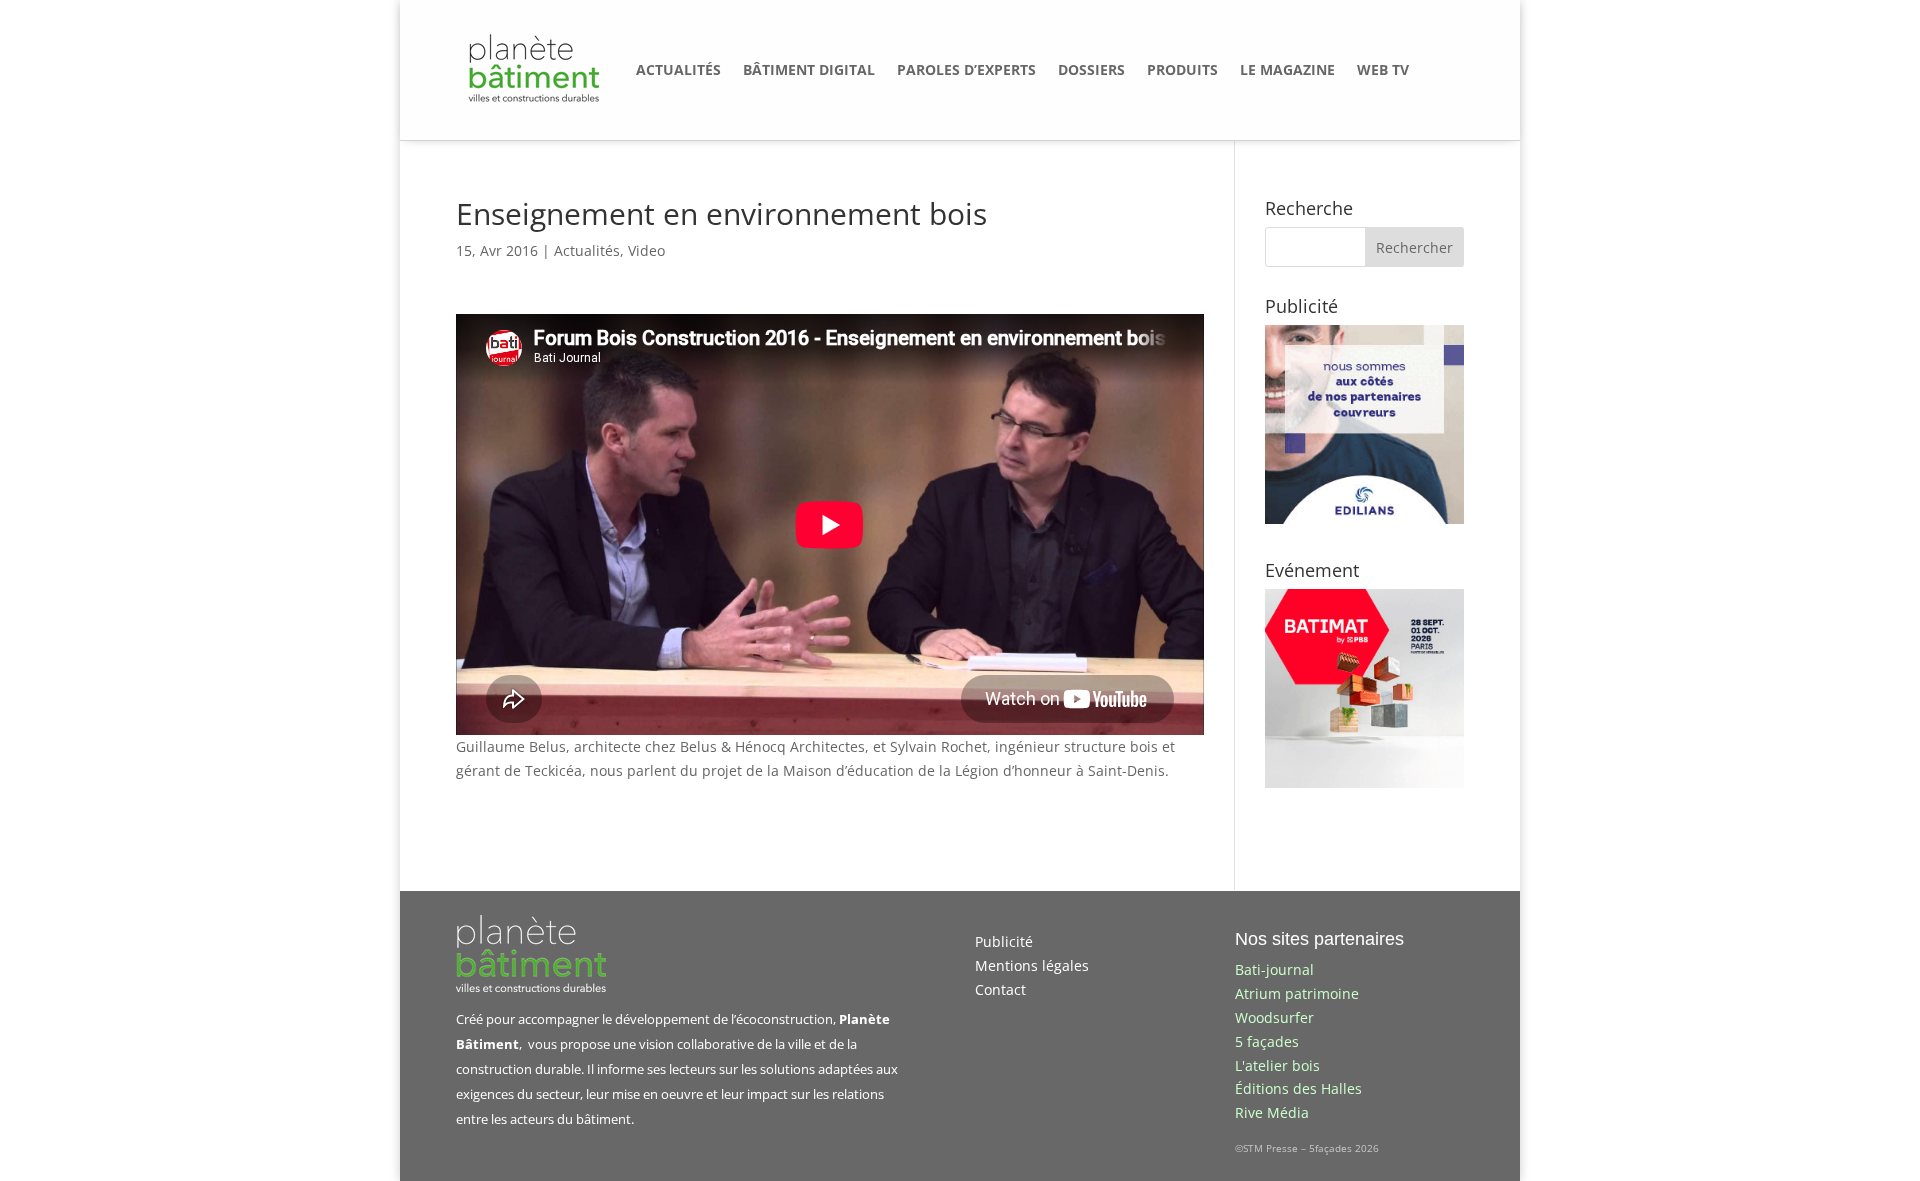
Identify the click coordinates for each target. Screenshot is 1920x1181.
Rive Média (1272, 1112)
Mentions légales (1032, 965)
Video (646, 250)
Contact (1000, 989)
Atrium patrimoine (1297, 993)
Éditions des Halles (1298, 1088)
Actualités (587, 250)
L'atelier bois (1277, 1065)
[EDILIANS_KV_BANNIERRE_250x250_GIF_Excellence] (1364, 518)
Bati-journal (1274, 969)
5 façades (1267, 1041)
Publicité (1004, 941)
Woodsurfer (1274, 1017)
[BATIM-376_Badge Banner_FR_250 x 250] (1364, 782)
